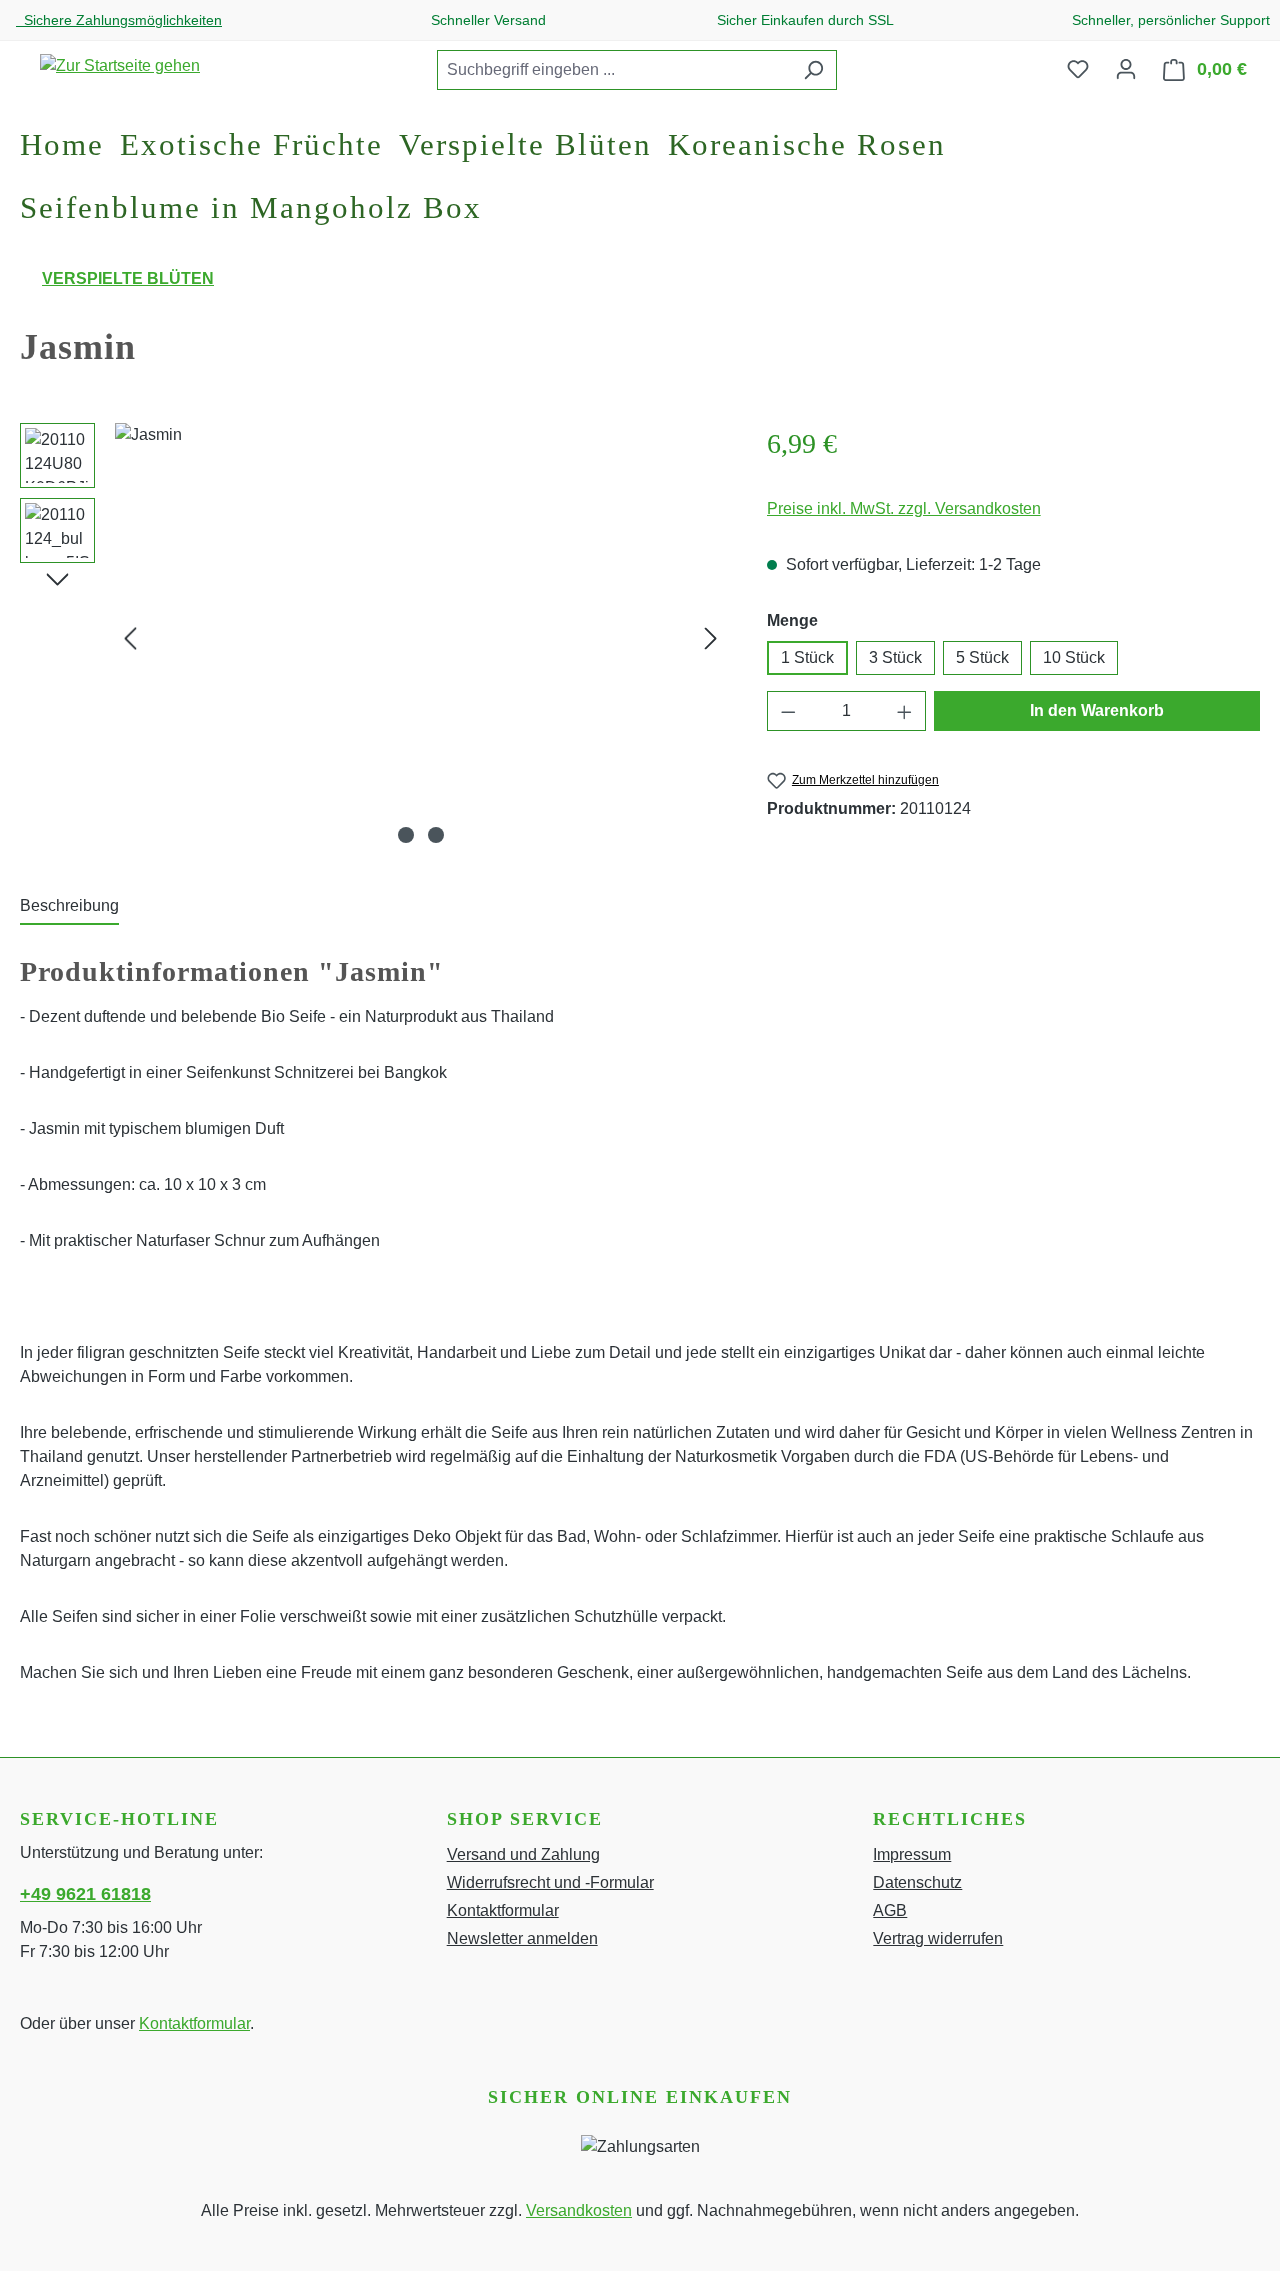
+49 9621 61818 (85, 1894)
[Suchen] (813, 70)
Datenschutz (917, 1882)
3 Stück (895, 657)
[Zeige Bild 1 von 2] (406, 835)
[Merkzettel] (1078, 69)
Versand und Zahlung (523, 1854)
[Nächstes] (711, 638)
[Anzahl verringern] (788, 711)
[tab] (69, 907)
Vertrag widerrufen (938, 1938)
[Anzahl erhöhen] (905, 711)
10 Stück (1074, 657)
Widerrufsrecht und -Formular (550, 1882)
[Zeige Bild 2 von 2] (436, 835)
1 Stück (807, 657)
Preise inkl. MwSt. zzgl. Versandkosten (904, 508)
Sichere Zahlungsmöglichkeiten (119, 20)
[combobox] (614, 70)
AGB (890, 1910)
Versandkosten (579, 2210)
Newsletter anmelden (522, 1938)
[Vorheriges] (130, 638)
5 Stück (982, 657)
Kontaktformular (194, 2023)
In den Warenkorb (1097, 710)
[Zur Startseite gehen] (120, 65)
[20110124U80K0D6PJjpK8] (420, 638)
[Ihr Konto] (1126, 69)
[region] (373, 638)
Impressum (912, 1854)
